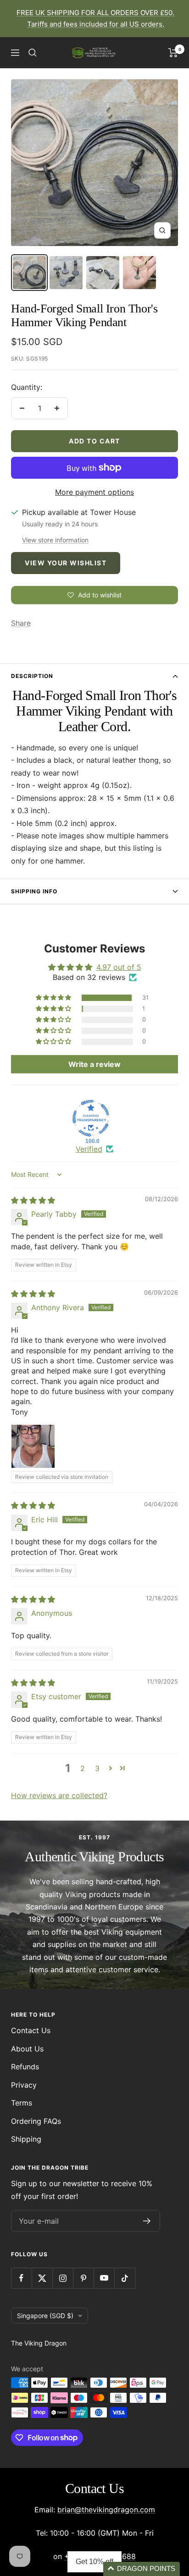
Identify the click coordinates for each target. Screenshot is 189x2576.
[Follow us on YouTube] (104, 2278)
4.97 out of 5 (119, 967)
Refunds (25, 2067)
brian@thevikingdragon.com (106, 2510)
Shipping (26, 2139)
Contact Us (31, 2030)
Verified (89, 1149)
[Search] (33, 53)
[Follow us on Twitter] (42, 2278)
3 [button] (97, 1768)
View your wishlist (66, 563)
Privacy (24, 2085)
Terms (22, 2103)
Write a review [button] (94, 1064)
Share (21, 623)
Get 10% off (94, 2562)
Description (32, 676)
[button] (54, 998)
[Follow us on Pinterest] (83, 2278)
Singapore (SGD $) (45, 2316)
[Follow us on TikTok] (125, 2278)
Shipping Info (34, 891)
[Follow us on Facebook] (21, 2278)
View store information (55, 540)
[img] (33, 1200)
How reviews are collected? (59, 1795)
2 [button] (83, 1768)
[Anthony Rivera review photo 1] (33, 1446)
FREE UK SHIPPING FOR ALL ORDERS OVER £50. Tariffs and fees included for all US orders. (95, 18)
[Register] (147, 2221)
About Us (27, 2049)
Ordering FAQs (36, 2121)
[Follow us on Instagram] (63, 2278)
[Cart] (173, 53)
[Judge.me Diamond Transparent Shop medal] (91, 1118)
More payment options (94, 492)
